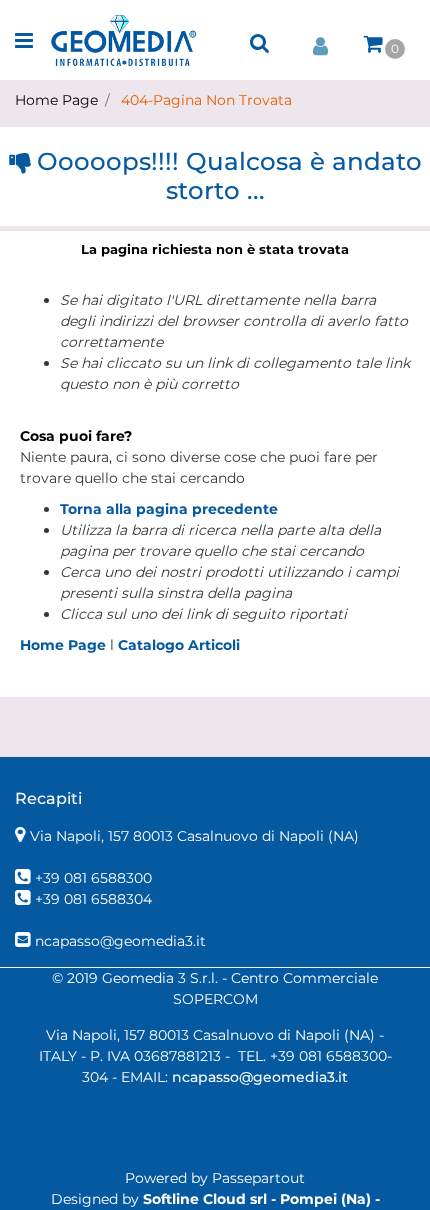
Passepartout (258, 1178)
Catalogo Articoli (179, 645)
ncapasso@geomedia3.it (120, 941)
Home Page (56, 100)
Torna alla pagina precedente (169, 509)
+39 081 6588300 (93, 878)
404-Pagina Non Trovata (206, 100)
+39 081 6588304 (93, 899)
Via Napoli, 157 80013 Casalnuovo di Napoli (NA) (194, 836)
